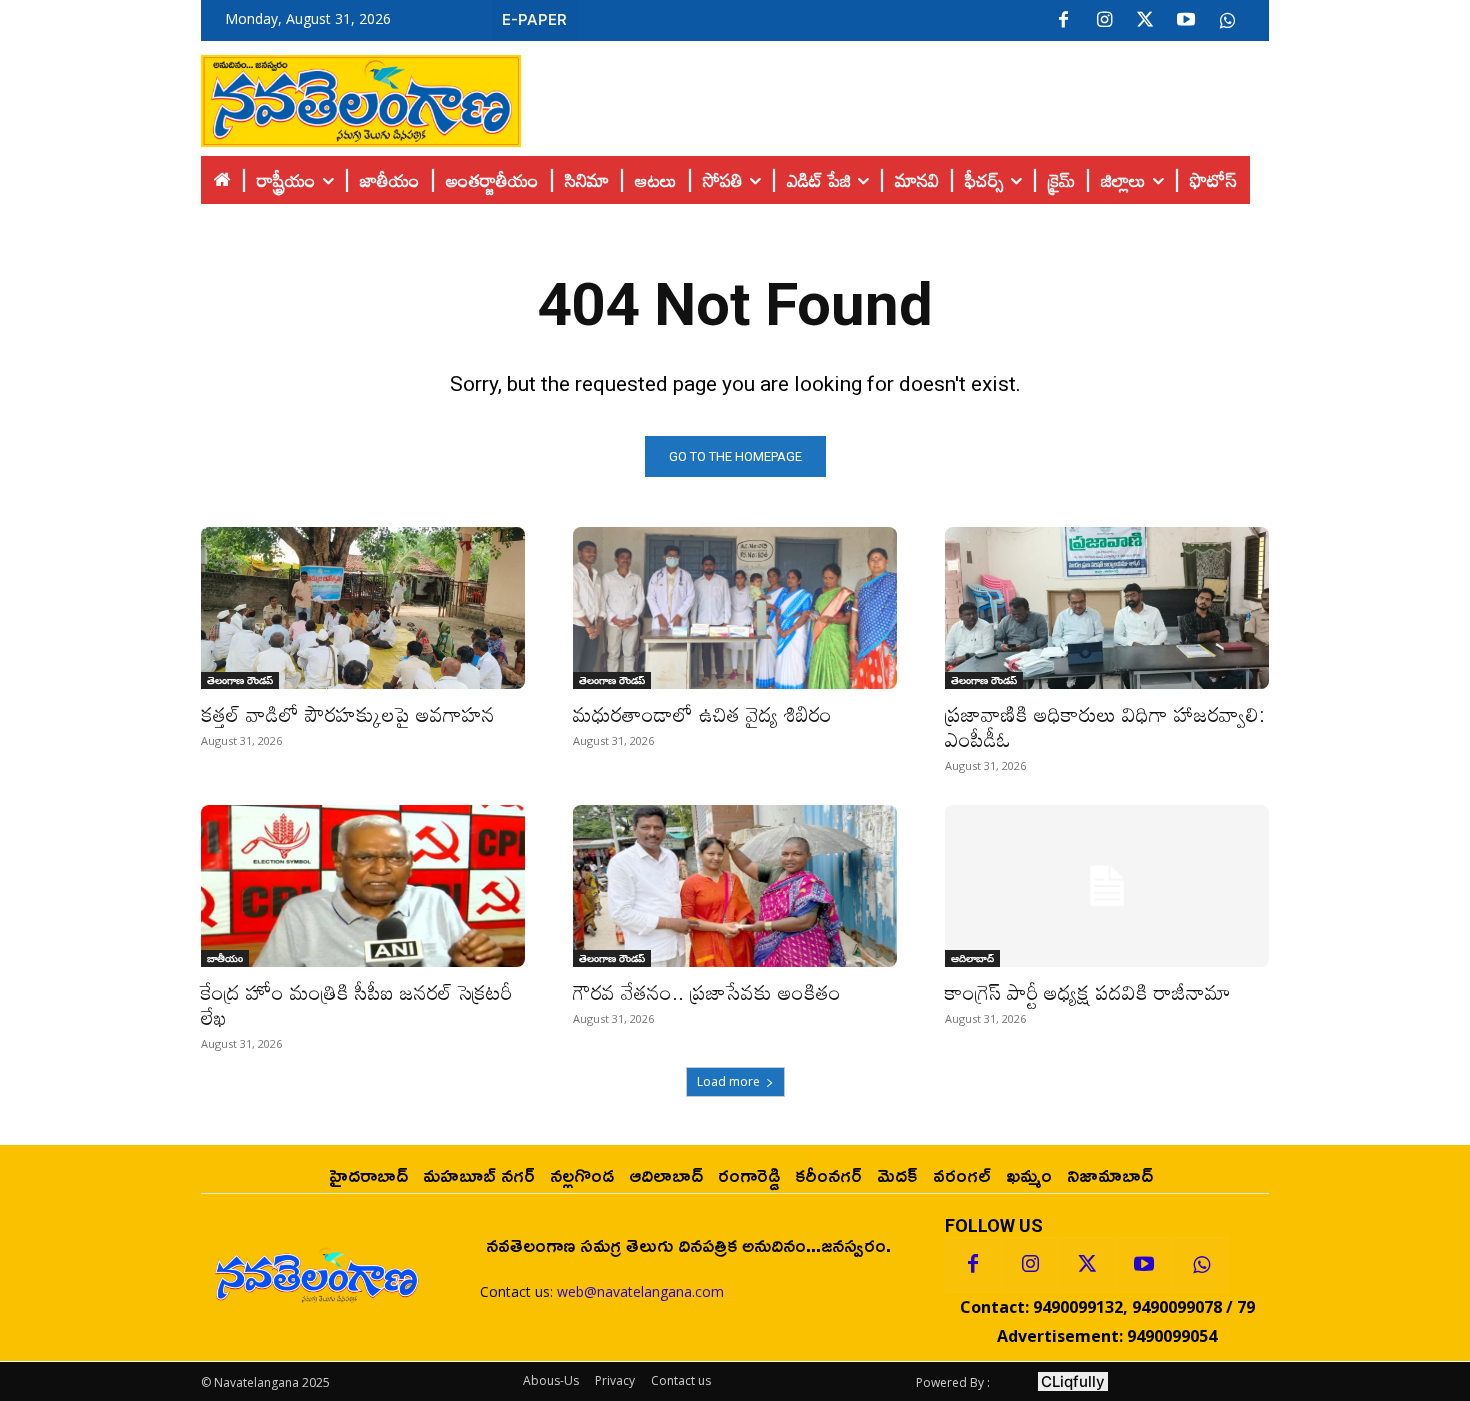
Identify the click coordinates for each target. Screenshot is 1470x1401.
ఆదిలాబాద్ (972, 958)
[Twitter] (1145, 21)
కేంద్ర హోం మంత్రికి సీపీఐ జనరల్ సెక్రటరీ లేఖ (356, 1004)
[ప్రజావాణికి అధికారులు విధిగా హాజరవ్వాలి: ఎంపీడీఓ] (1107, 608)
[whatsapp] (1227, 21)
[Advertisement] (895, 96)
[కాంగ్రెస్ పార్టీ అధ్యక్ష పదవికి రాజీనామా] (1107, 886)
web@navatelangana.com (640, 1291)
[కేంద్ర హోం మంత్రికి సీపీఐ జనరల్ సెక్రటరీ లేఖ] (363, 886)
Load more (728, 1081)
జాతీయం (225, 958)
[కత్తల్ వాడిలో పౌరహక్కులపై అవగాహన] (363, 608)
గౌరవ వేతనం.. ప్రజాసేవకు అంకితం (707, 992)
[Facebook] (1063, 21)
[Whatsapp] (1201, 1265)
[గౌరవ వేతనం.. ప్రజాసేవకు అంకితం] (735, 886)
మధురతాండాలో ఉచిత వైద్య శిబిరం (702, 714)
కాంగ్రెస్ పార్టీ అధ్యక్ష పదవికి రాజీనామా (1088, 992)
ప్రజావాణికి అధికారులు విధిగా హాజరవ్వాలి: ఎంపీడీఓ (1105, 726)
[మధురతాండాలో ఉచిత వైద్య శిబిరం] (735, 608)
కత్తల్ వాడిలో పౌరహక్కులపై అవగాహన (348, 714)
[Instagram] (1104, 21)
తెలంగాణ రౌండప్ (240, 680)
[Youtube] (1186, 21)
